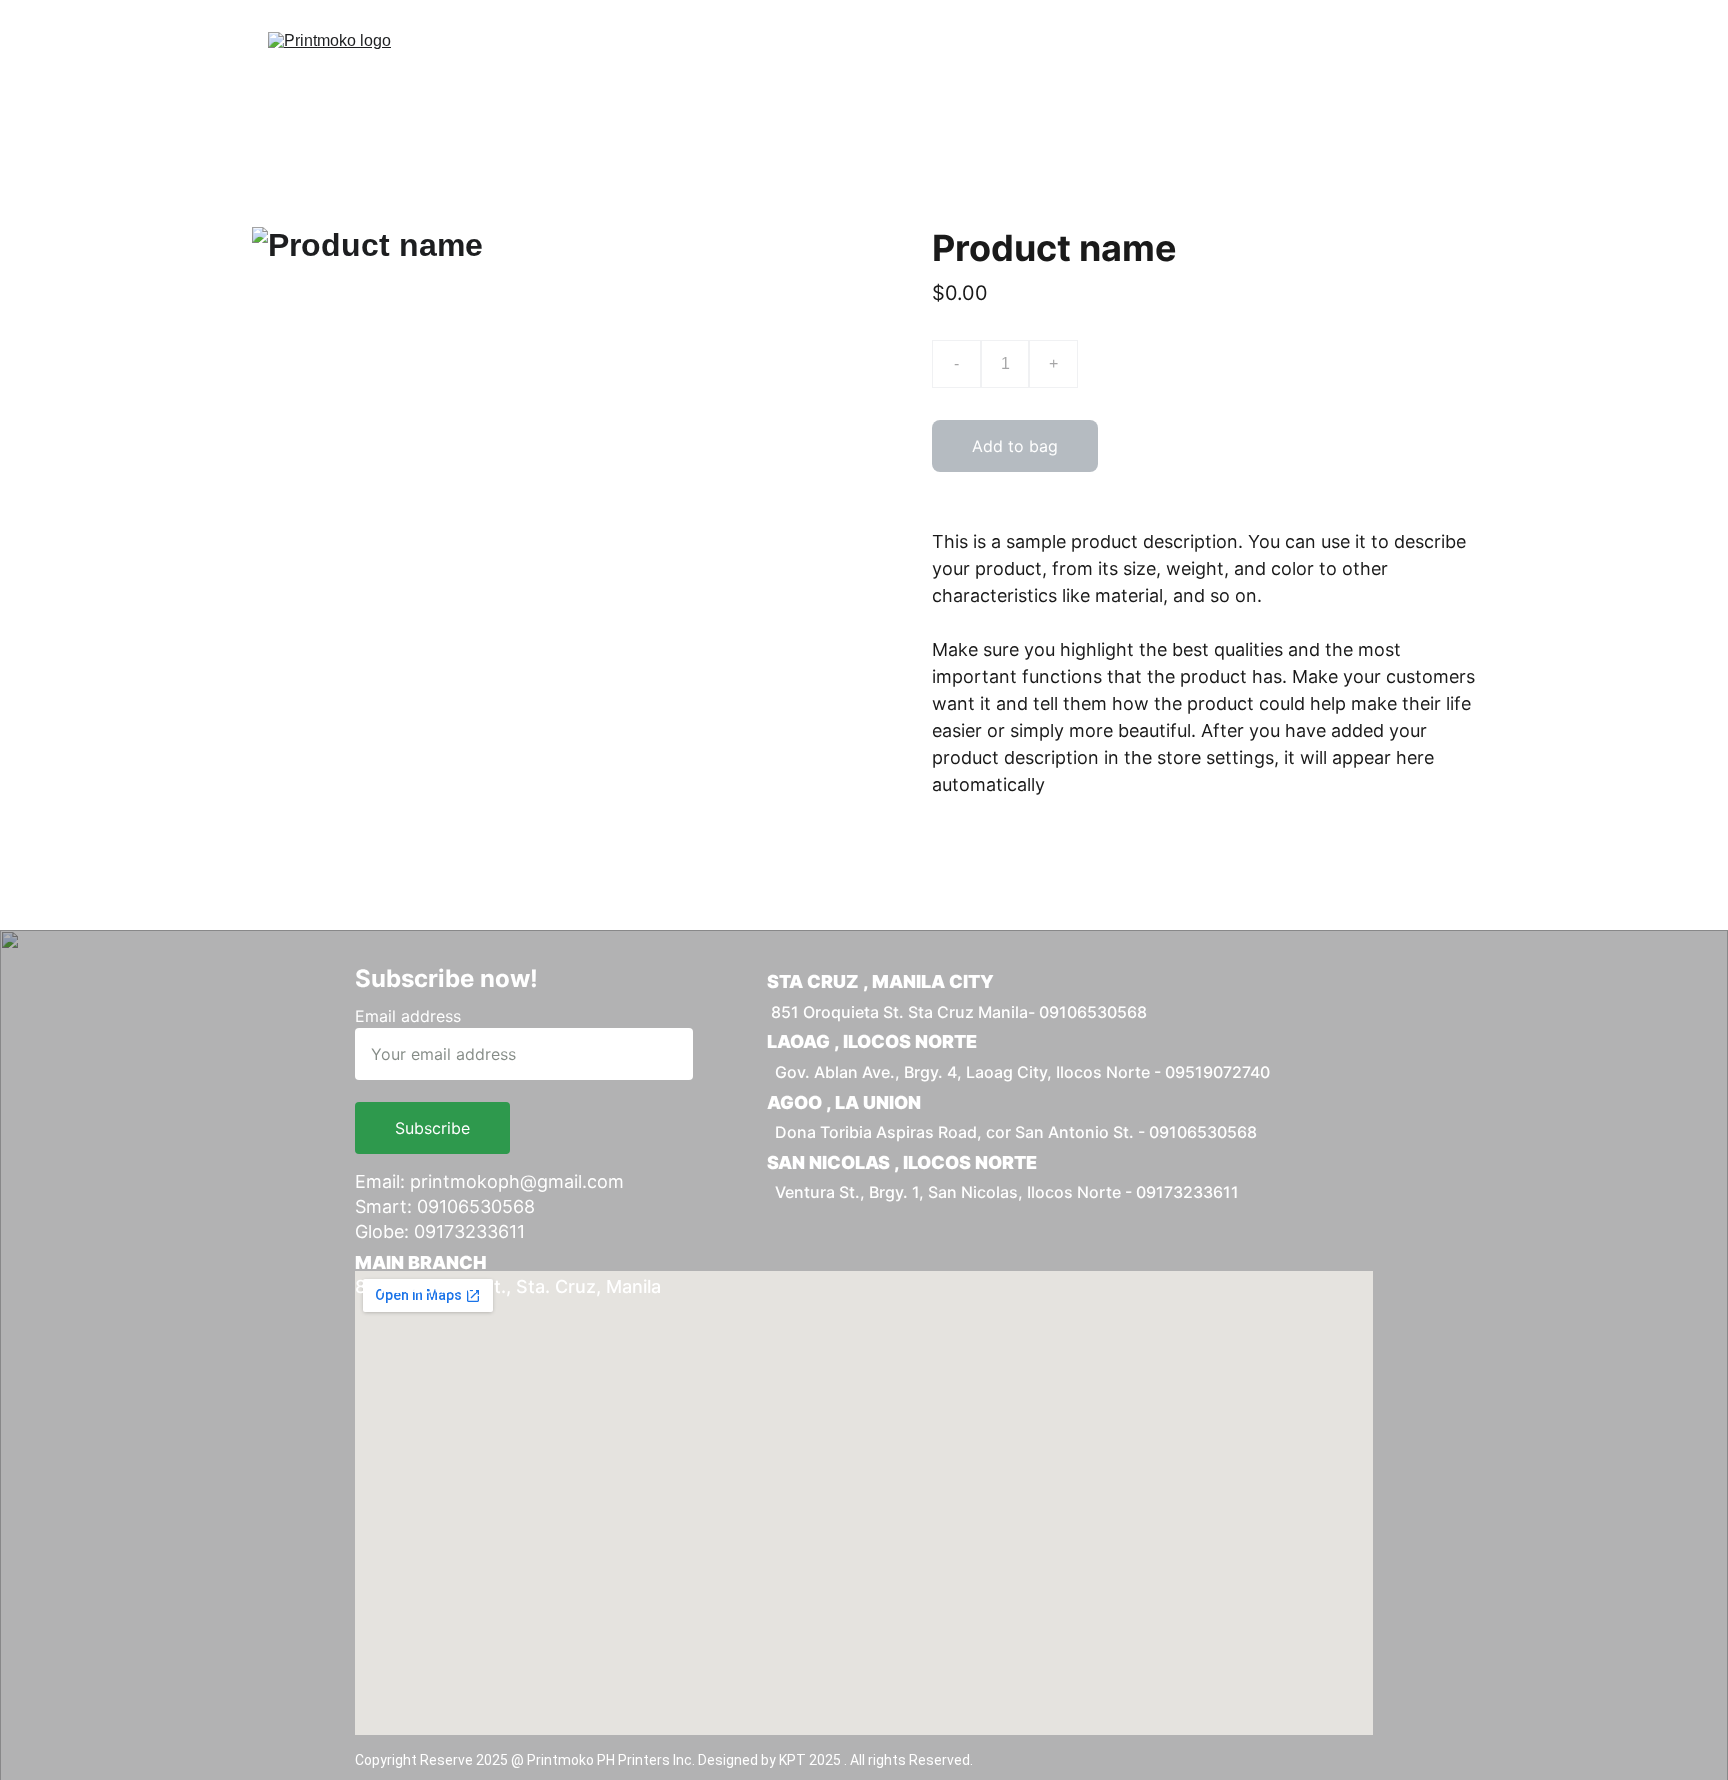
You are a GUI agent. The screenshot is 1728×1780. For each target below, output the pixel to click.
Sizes (988, 64)
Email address (408, 1016)
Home (698, 64)
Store (1195, 64)
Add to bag (1015, 446)
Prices (785, 64)
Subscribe (432, 1128)
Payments (889, 64)
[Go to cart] (1447, 63)
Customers (1091, 64)
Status (1282, 64)
